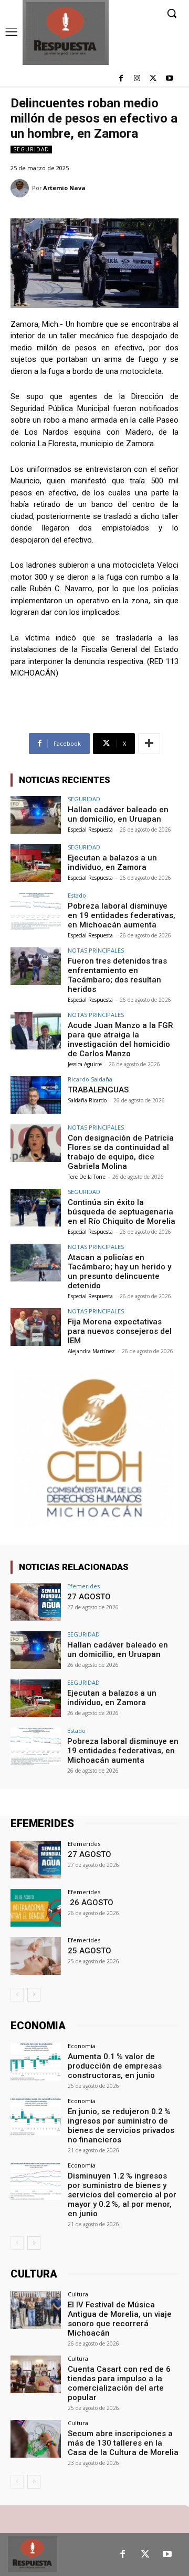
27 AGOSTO (89, 1597)
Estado (77, 895)
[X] (153, 79)
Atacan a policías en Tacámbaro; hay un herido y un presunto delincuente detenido (119, 1272)
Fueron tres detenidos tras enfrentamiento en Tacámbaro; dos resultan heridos (117, 975)
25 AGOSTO (90, 1951)
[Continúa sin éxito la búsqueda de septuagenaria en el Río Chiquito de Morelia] (36, 1208)
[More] (149, 744)
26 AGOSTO (91, 1903)
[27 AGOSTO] (36, 1602)
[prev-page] (17, 1995)
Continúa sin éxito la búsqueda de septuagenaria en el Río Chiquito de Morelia (122, 1212)
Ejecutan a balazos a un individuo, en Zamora (112, 863)
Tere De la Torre (87, 1177)
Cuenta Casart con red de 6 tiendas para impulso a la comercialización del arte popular (119, 2383)
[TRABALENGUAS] (36, 1095)
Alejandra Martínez (91, 1351)
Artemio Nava (64, 188)
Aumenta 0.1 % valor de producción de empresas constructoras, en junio (115, 2066)
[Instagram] (137, 79)
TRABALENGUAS (98, 1090)
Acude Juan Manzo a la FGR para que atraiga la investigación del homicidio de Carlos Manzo (120, 1040)
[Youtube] (169, 79)
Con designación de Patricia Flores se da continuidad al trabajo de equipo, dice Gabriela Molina (121, 1152)
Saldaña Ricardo (87, 1100)
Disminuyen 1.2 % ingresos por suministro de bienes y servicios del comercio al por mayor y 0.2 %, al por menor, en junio (122, 2195)
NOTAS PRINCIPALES (96, 950)
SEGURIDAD (31, 149)
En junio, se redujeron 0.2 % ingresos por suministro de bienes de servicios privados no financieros (121, 2126)
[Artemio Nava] (21, 188)
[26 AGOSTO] (36, 1908)
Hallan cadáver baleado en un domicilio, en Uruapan (118, 814)
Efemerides (83, 1586)
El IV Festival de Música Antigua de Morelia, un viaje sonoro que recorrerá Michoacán (120, 2319)
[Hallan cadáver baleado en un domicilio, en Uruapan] (36, 815)
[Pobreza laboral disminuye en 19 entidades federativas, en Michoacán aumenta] (36, 911)
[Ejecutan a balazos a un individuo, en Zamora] (36, 863)
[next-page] (34, 1995)
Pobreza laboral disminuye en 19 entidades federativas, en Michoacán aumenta (122, 915)
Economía (82, 2046)
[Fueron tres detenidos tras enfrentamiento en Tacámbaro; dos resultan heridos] (36, 966)
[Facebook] (121, 79)
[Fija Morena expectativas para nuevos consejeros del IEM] (36, 1327)
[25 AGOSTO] (36, 1956)
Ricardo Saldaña (90, 1079)
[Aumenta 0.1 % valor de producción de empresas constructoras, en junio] (36, 2062)
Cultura (78, 2294)
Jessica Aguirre (85, 1064)
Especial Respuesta (90, 830)
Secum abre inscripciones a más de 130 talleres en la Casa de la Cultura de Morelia (123, 2443)
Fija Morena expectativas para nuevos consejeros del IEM (120, 1331)
